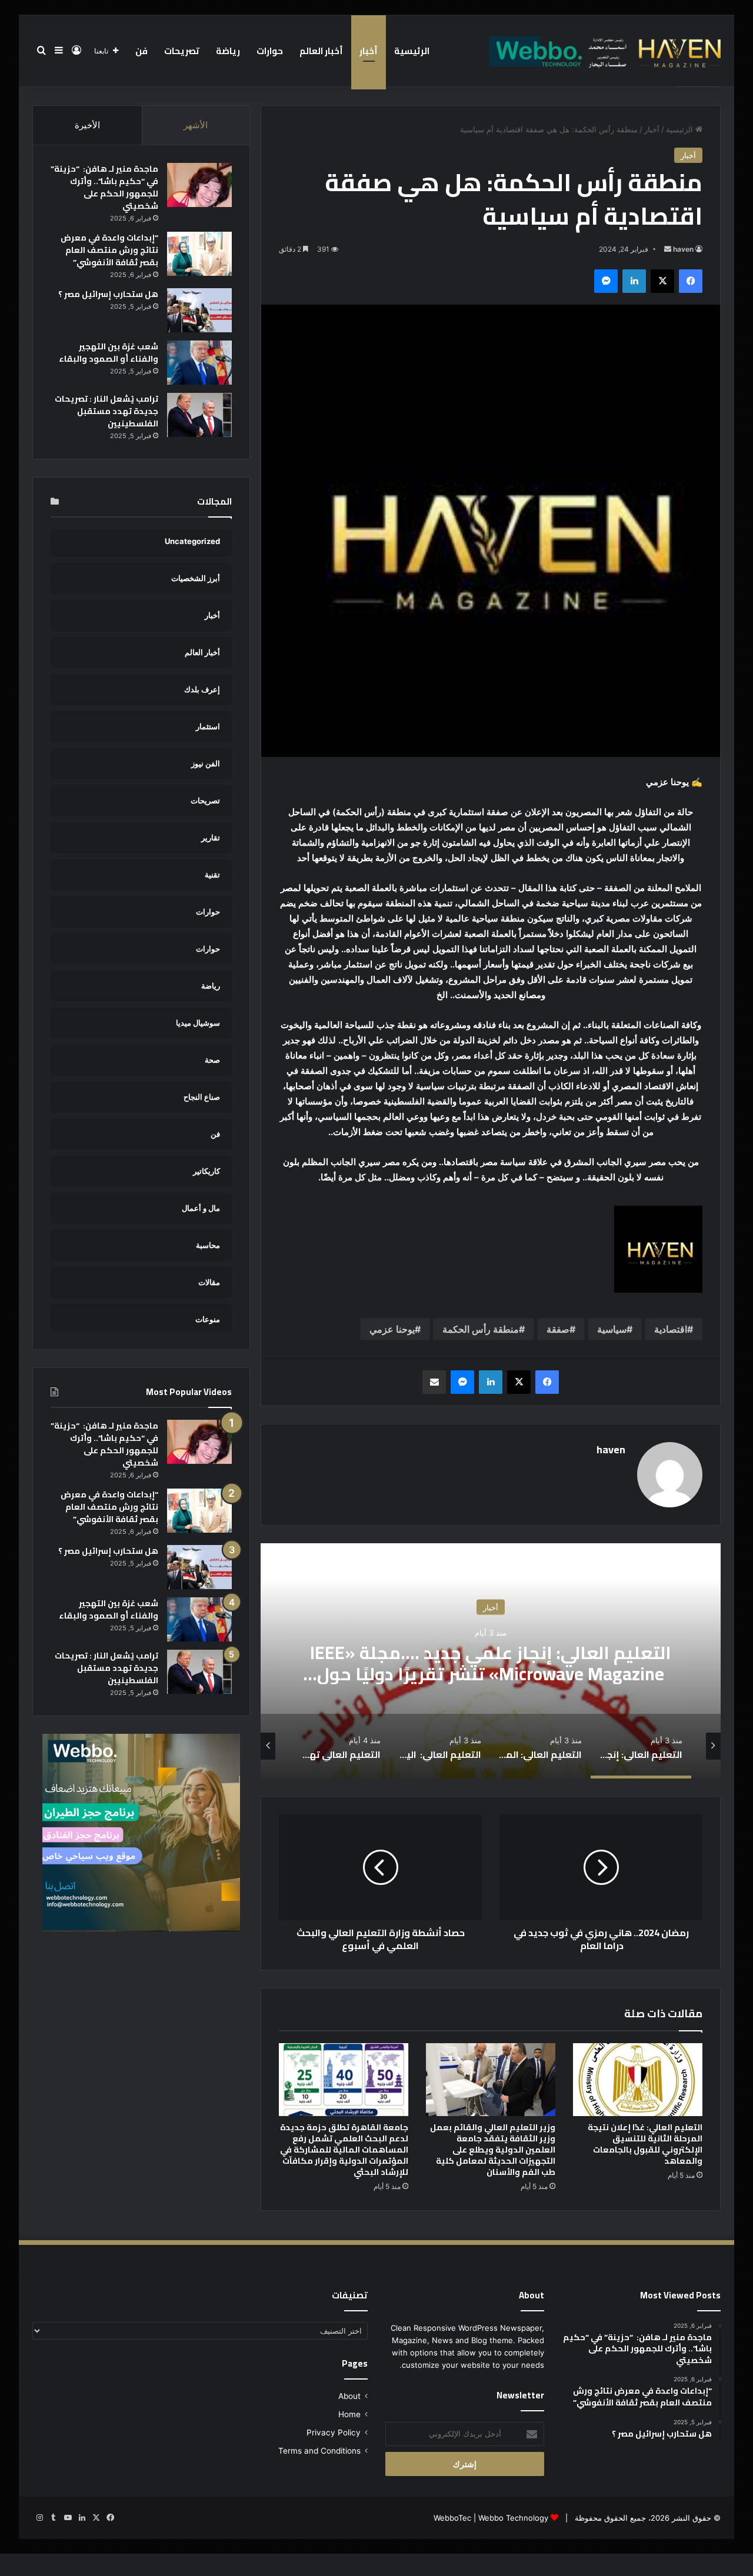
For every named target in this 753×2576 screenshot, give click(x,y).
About (349, 2396)
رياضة (228, 51)
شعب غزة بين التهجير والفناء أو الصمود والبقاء (109, 353)
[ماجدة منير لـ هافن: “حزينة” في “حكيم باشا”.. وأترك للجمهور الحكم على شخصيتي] (199, 185)
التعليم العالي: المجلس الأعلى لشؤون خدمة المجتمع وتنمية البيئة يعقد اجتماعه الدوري (491, 1663)
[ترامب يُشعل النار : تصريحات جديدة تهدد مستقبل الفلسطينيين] (199, 415)
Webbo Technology (513, 2518)
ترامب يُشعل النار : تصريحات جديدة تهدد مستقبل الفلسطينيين (106, 411)
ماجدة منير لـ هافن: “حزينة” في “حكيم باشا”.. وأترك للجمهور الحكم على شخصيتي (104, 187)
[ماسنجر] (606, 281)
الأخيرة (87, 125)
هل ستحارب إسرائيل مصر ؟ (108, 294)
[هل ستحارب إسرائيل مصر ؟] (199, 310)
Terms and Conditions (319, 2451)
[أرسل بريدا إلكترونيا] (668, 249)
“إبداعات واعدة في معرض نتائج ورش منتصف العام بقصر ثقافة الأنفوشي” (109, 250)
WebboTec (452, 2518)
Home (349, 2414)
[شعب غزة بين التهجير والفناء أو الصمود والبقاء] (199, 363)
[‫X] (662, 281)
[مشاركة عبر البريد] (434, 1382)
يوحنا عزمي (392, 1329)
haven (683, 249)
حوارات (270, 51)
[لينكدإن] (634, 281)
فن (141, 51)
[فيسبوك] (691, 281)
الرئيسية (412, 51)
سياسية (612, 1329)
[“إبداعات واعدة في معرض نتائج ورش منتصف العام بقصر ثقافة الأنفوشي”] (199, 254)
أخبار (369, 51)
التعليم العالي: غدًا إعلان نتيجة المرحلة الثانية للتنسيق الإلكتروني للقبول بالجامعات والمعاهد (645, 2144)
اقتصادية (671, 1329)
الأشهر (196, 125)
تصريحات (182, 51)
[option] (491, 1661)
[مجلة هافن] (603, 51)
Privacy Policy (334, 2432)
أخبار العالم (321, 51)
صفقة (558, 1329)
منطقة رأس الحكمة (481, 1329)
